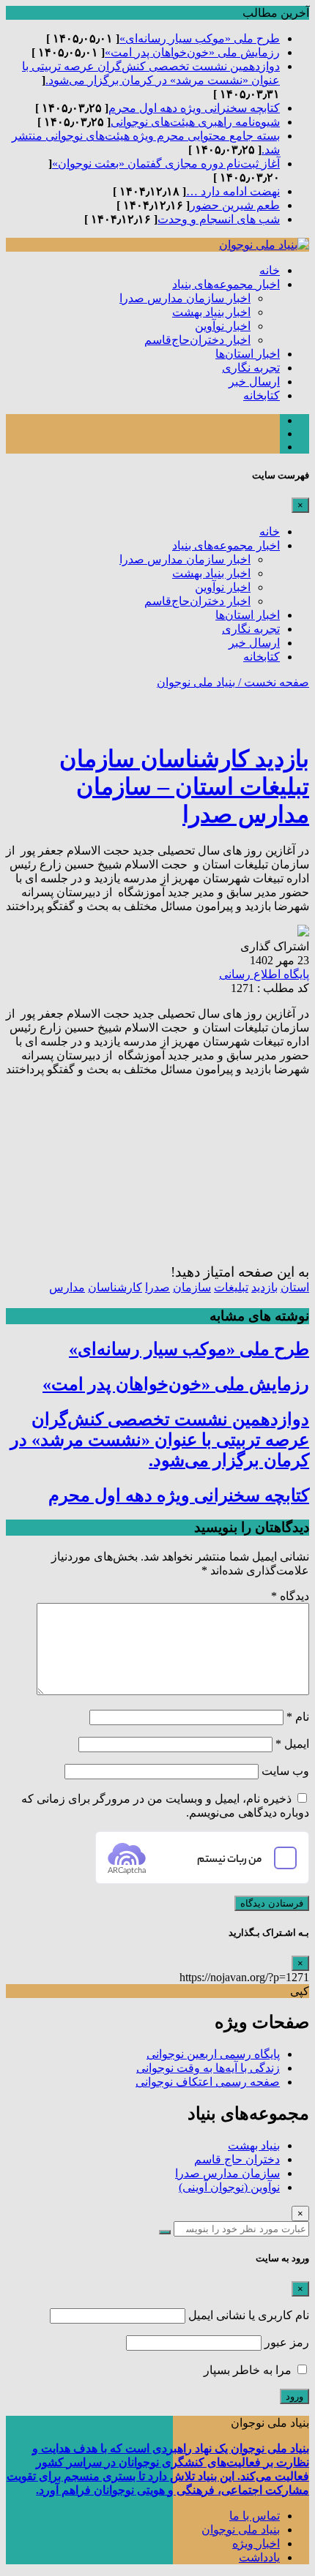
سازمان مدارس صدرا (227, 2173)
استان (295, 1287)
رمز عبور (287, 2342)
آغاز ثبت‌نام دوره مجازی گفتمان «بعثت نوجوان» (166, 164)
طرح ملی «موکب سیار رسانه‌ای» (200, 38)
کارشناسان (115, 1287)
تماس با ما (255, 2516)
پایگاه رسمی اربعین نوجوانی (213, 2054)
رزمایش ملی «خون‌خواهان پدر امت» (192, 52)
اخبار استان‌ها (248, 354)
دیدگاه (290, 1596)
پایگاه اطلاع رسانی (264, 974)
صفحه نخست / (272, 682)
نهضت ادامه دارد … (233, 191)
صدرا (157, 1287)
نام (298, 1717)
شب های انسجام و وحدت (219, 219)
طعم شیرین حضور (235, 205)
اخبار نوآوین (223, 326)
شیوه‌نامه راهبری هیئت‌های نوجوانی (195, 122)
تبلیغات (231, 1287)
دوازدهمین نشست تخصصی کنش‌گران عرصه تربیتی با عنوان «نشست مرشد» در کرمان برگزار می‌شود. (160, 1440)
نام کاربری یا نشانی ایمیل (249, 2315)
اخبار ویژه (256, 2543)
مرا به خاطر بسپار (249, 2370)
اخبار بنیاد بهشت (211, 312)
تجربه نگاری (251, 368)
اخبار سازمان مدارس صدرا (185, 298)
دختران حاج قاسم (237, 2159)
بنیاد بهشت (254, 2145)
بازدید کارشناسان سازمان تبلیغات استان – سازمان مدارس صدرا (184, 786)
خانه (270, 270)
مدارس (67, 1287)
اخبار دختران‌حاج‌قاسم (197, 340)
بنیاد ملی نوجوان (196, 682)
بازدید (264, 1287)
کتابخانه (262, 395)
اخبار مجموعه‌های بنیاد (226, 284)
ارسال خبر (254, 382)
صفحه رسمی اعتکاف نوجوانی (208, 2082)
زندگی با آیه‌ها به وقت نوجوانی (208, 2068)
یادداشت (259, 2557)
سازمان (192, 1287)
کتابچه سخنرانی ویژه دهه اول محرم (194, 108)
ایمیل (292, 1744)
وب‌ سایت (285, 1771)
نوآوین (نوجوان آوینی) (229, 2187)
